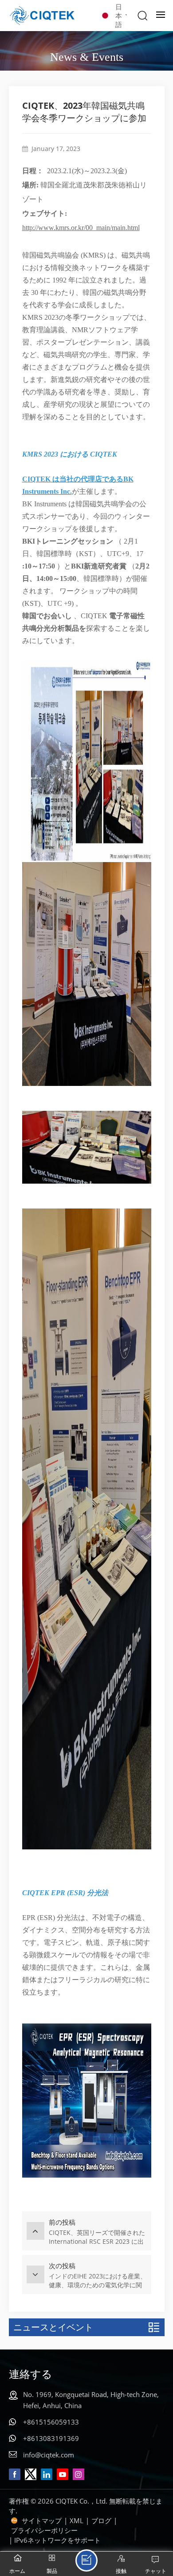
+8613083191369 (51, 2438)
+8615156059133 (51, 2422)
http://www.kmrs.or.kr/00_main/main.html (81, 228)
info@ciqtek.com (49, 2455)
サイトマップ (42, 2520)
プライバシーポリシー (44, 2530)
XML (77, 2520)
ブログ (101, 2520)
